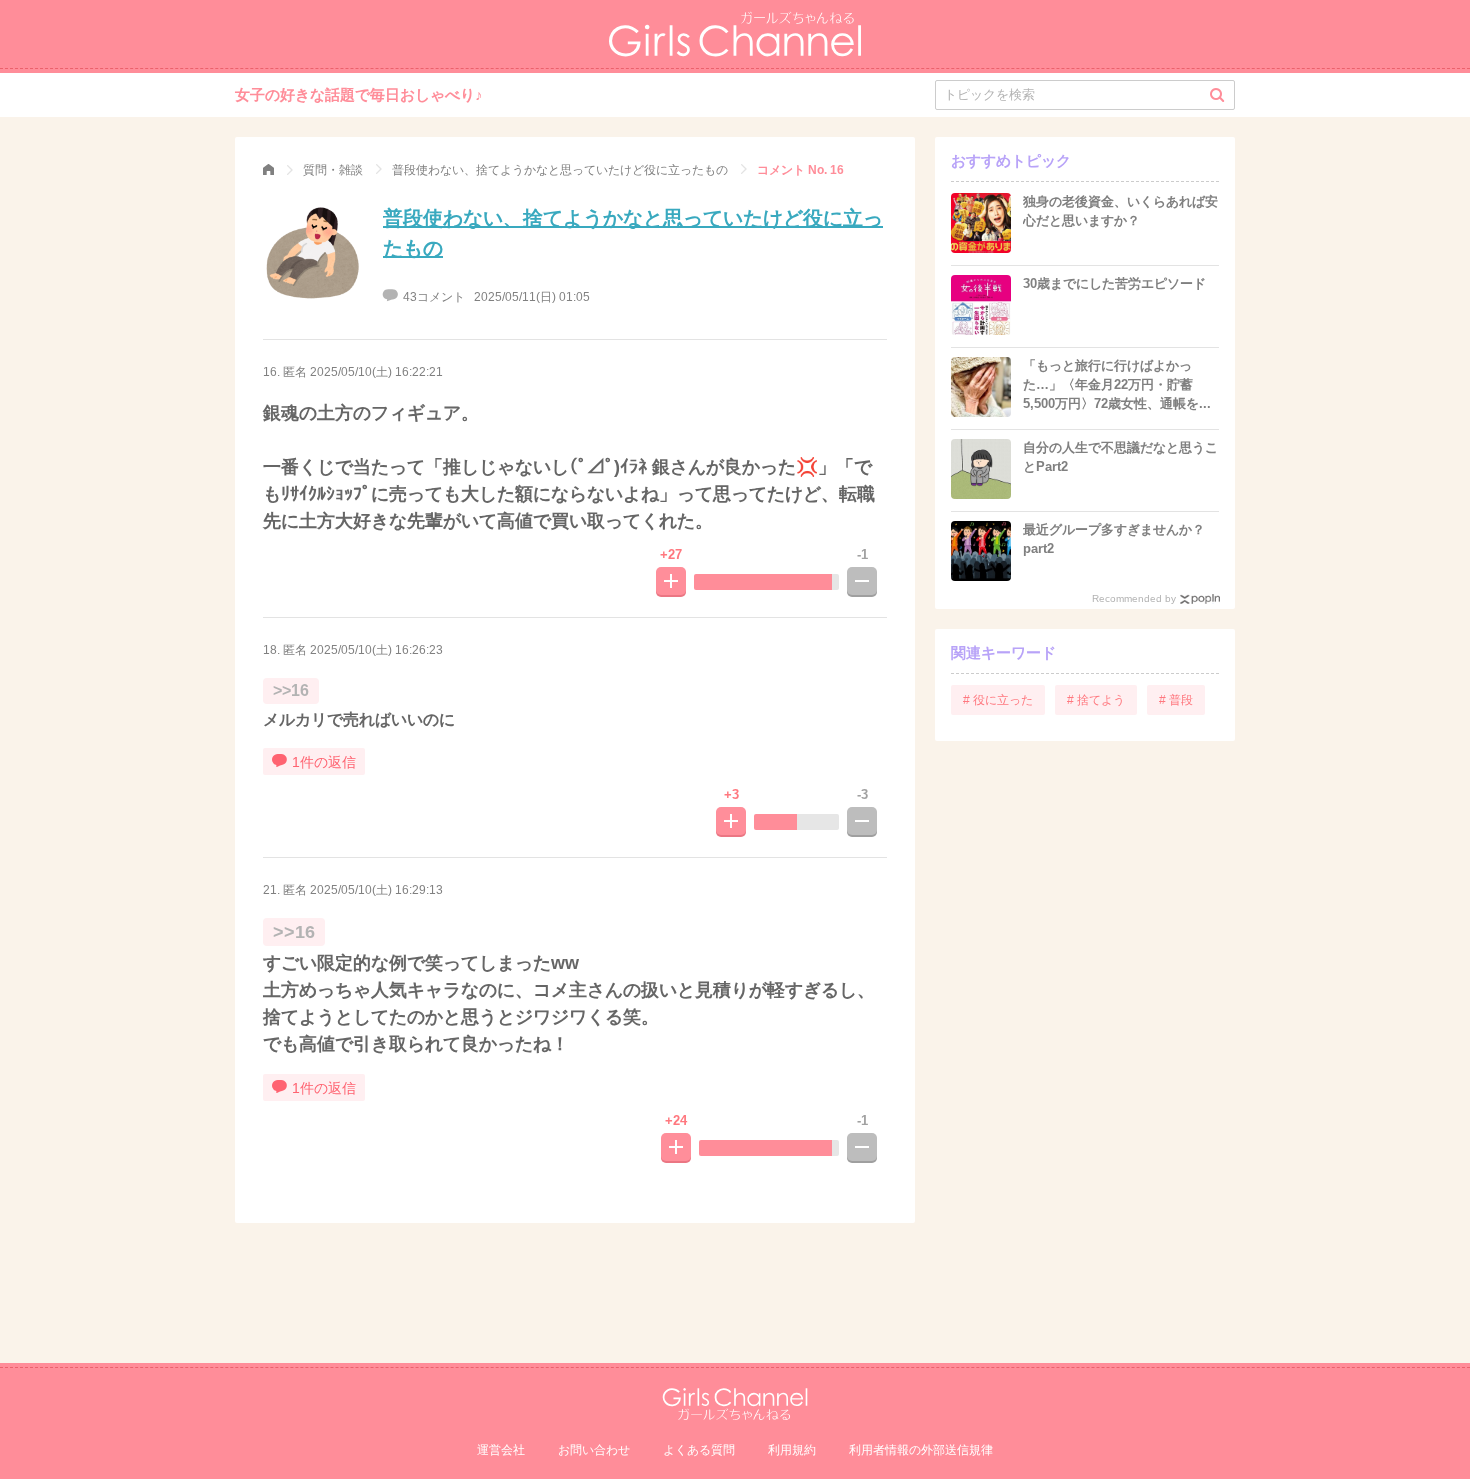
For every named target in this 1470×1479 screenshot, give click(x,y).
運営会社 (501, 1450)
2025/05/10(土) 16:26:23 (376, 650)
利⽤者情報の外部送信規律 (921, 1450)
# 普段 (1176, 700)
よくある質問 (699, 1450)
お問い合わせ (594, 1450)
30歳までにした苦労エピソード (1114, 283)
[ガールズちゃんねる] (268, 170)
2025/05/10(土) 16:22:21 (376, 372)
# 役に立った (998, 700)
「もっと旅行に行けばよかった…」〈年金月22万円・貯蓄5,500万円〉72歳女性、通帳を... (1117, 384)
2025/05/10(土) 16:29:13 (376, 890)
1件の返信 (324, 762)
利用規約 (792, 1450)
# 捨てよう (1096, 700)
